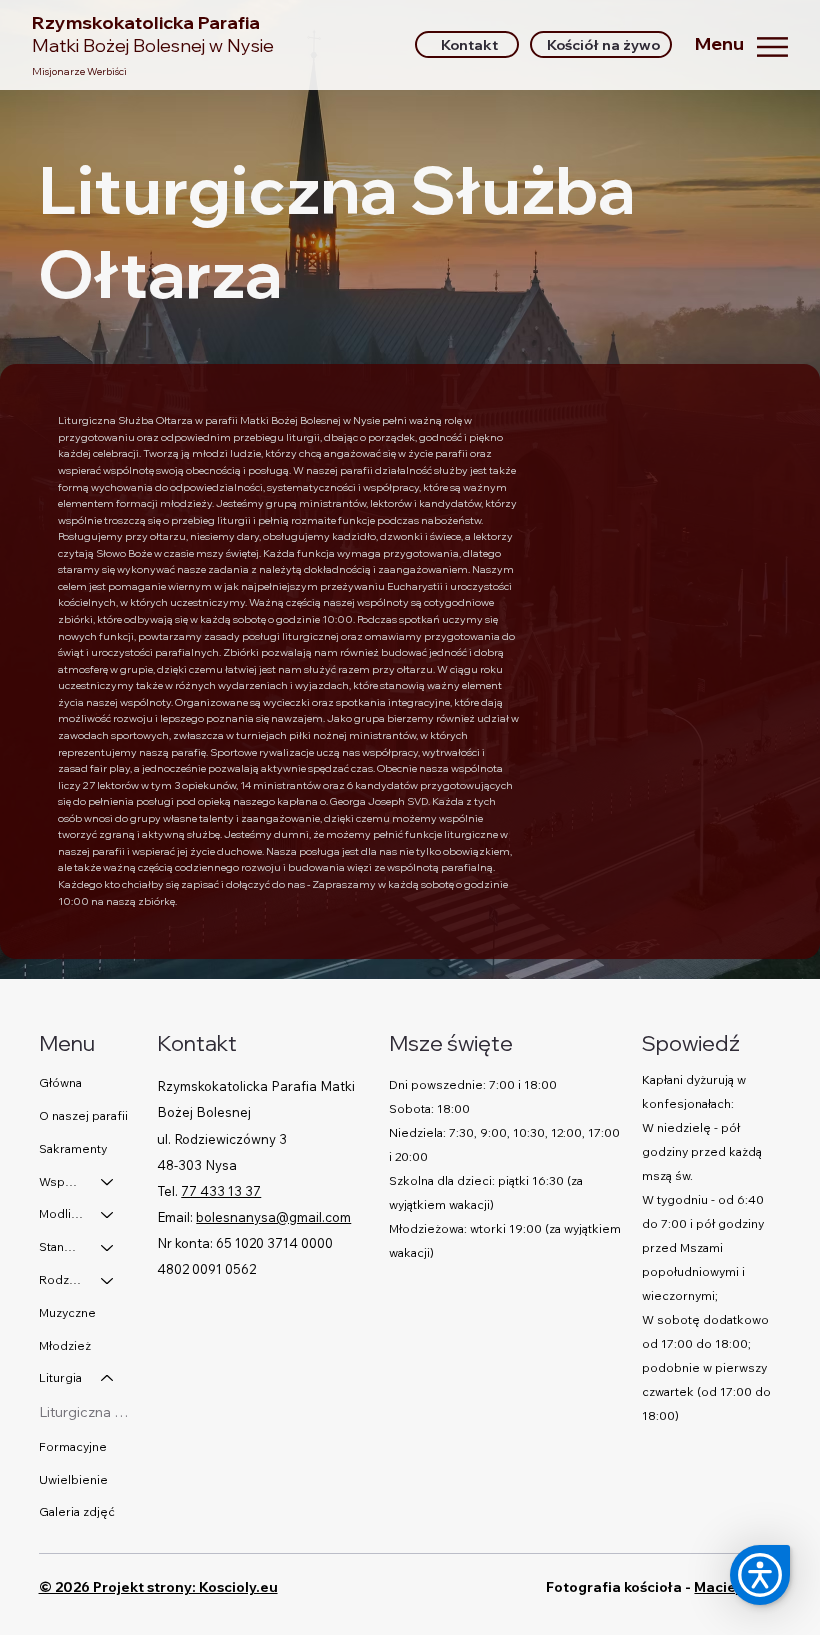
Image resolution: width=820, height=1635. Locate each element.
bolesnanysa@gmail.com (273, 1217)
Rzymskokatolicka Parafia (153, 34)
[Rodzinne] (108, 1280)
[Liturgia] (108, 1378)
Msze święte (451, 1042)
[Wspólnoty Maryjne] (108, 1182)
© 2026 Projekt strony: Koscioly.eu (158, 1587)
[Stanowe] (108, 1247)
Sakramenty (73, 1148)
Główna (60, 1082)
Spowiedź (691, 1042)
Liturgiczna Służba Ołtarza (86, 1412)
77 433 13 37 (221, 1191)
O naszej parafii (83, 1115)
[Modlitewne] (108, 1214)
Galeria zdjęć (77, 1511)
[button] (760, 1575)
